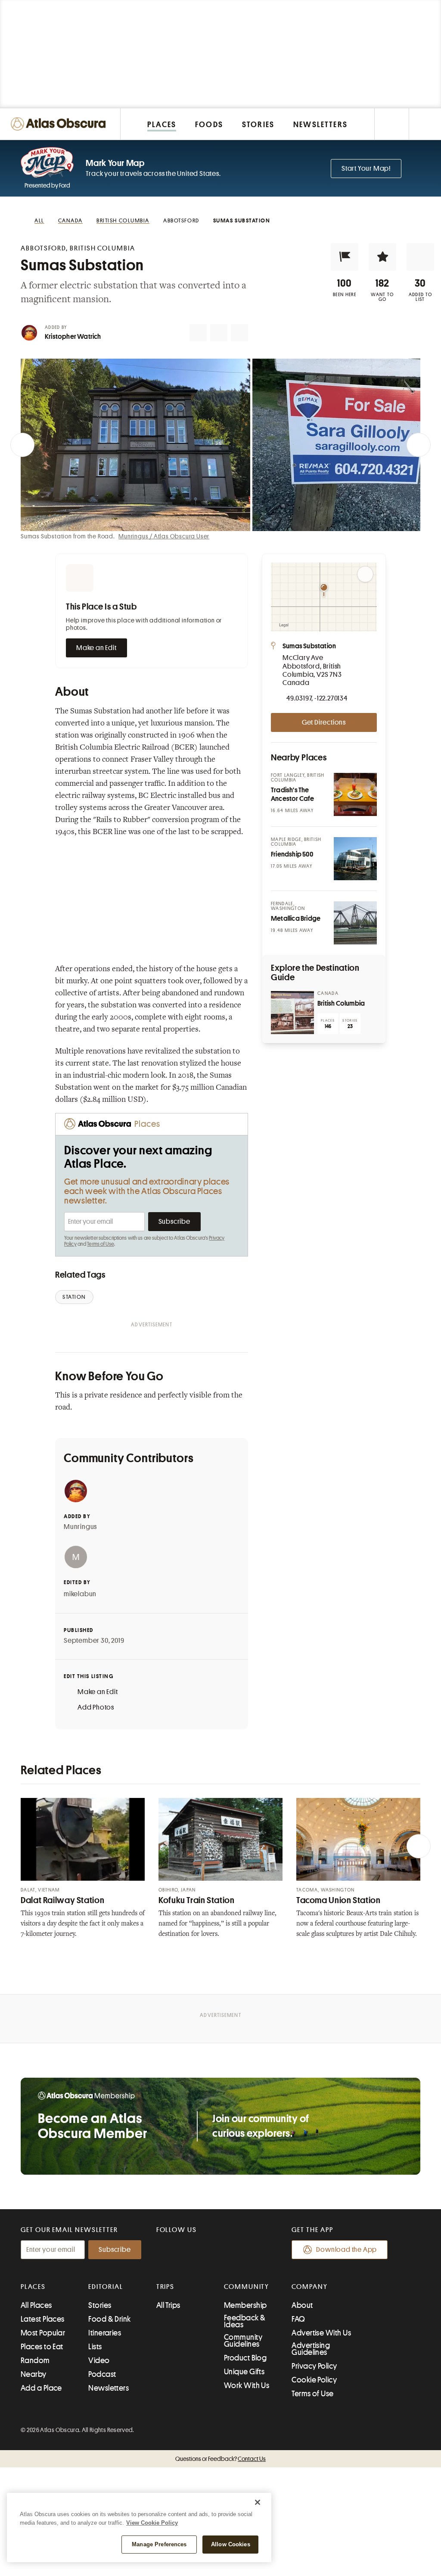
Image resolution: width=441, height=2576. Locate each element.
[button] (345, 257)
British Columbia (341, 1004)
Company (309, 2287)
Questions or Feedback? (220, 2459)
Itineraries (105, 2333)
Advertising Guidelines (311, 2349)
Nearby (34, 2374)
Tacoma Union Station (339, 1900)
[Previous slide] (22, 445)
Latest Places (43, 2319)
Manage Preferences (159, 2544)
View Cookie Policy (152, 2523)
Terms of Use (100, 1244)
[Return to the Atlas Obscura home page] (60, 124)
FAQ (298, 2319)
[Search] (425, 124)
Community (247, 2287)
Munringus (80, 1527)
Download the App (346, 2250)
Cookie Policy (314, 2380)
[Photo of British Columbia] (292, 1013)
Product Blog (245, 2358)
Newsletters (109, 2388)
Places (33, 2287)
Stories (100, 2305)
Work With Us (247, 2385)
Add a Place (41, 2388)
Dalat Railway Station (62, 1900)
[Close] (258, 2502)
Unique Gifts (244, 2372)
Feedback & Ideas (245, 2321)
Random (35, 2360)
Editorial (106, 2287)
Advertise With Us (321, 2333)
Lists (95, 2347)
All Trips (168, 2305)
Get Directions (324, 722)
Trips (166, 2287)
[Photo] (355, 794)
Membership (245, 2305)
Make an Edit (96, 648)
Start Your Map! (366, 169)
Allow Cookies (231, 2544)
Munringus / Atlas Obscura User (164, 536)
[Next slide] (419, 445)
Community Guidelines (243, 2341)
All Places (36, 2305)
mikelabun (80, 1594)
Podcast (102, 2374)
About (302, 2305)
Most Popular (43, 2333)
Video (99, 2360)
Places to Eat (42, 2347)
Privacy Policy (314, 2366)
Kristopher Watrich (73, 337)
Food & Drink (109, 2319)
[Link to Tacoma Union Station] (358, 1839)
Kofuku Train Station (197, 1900)
